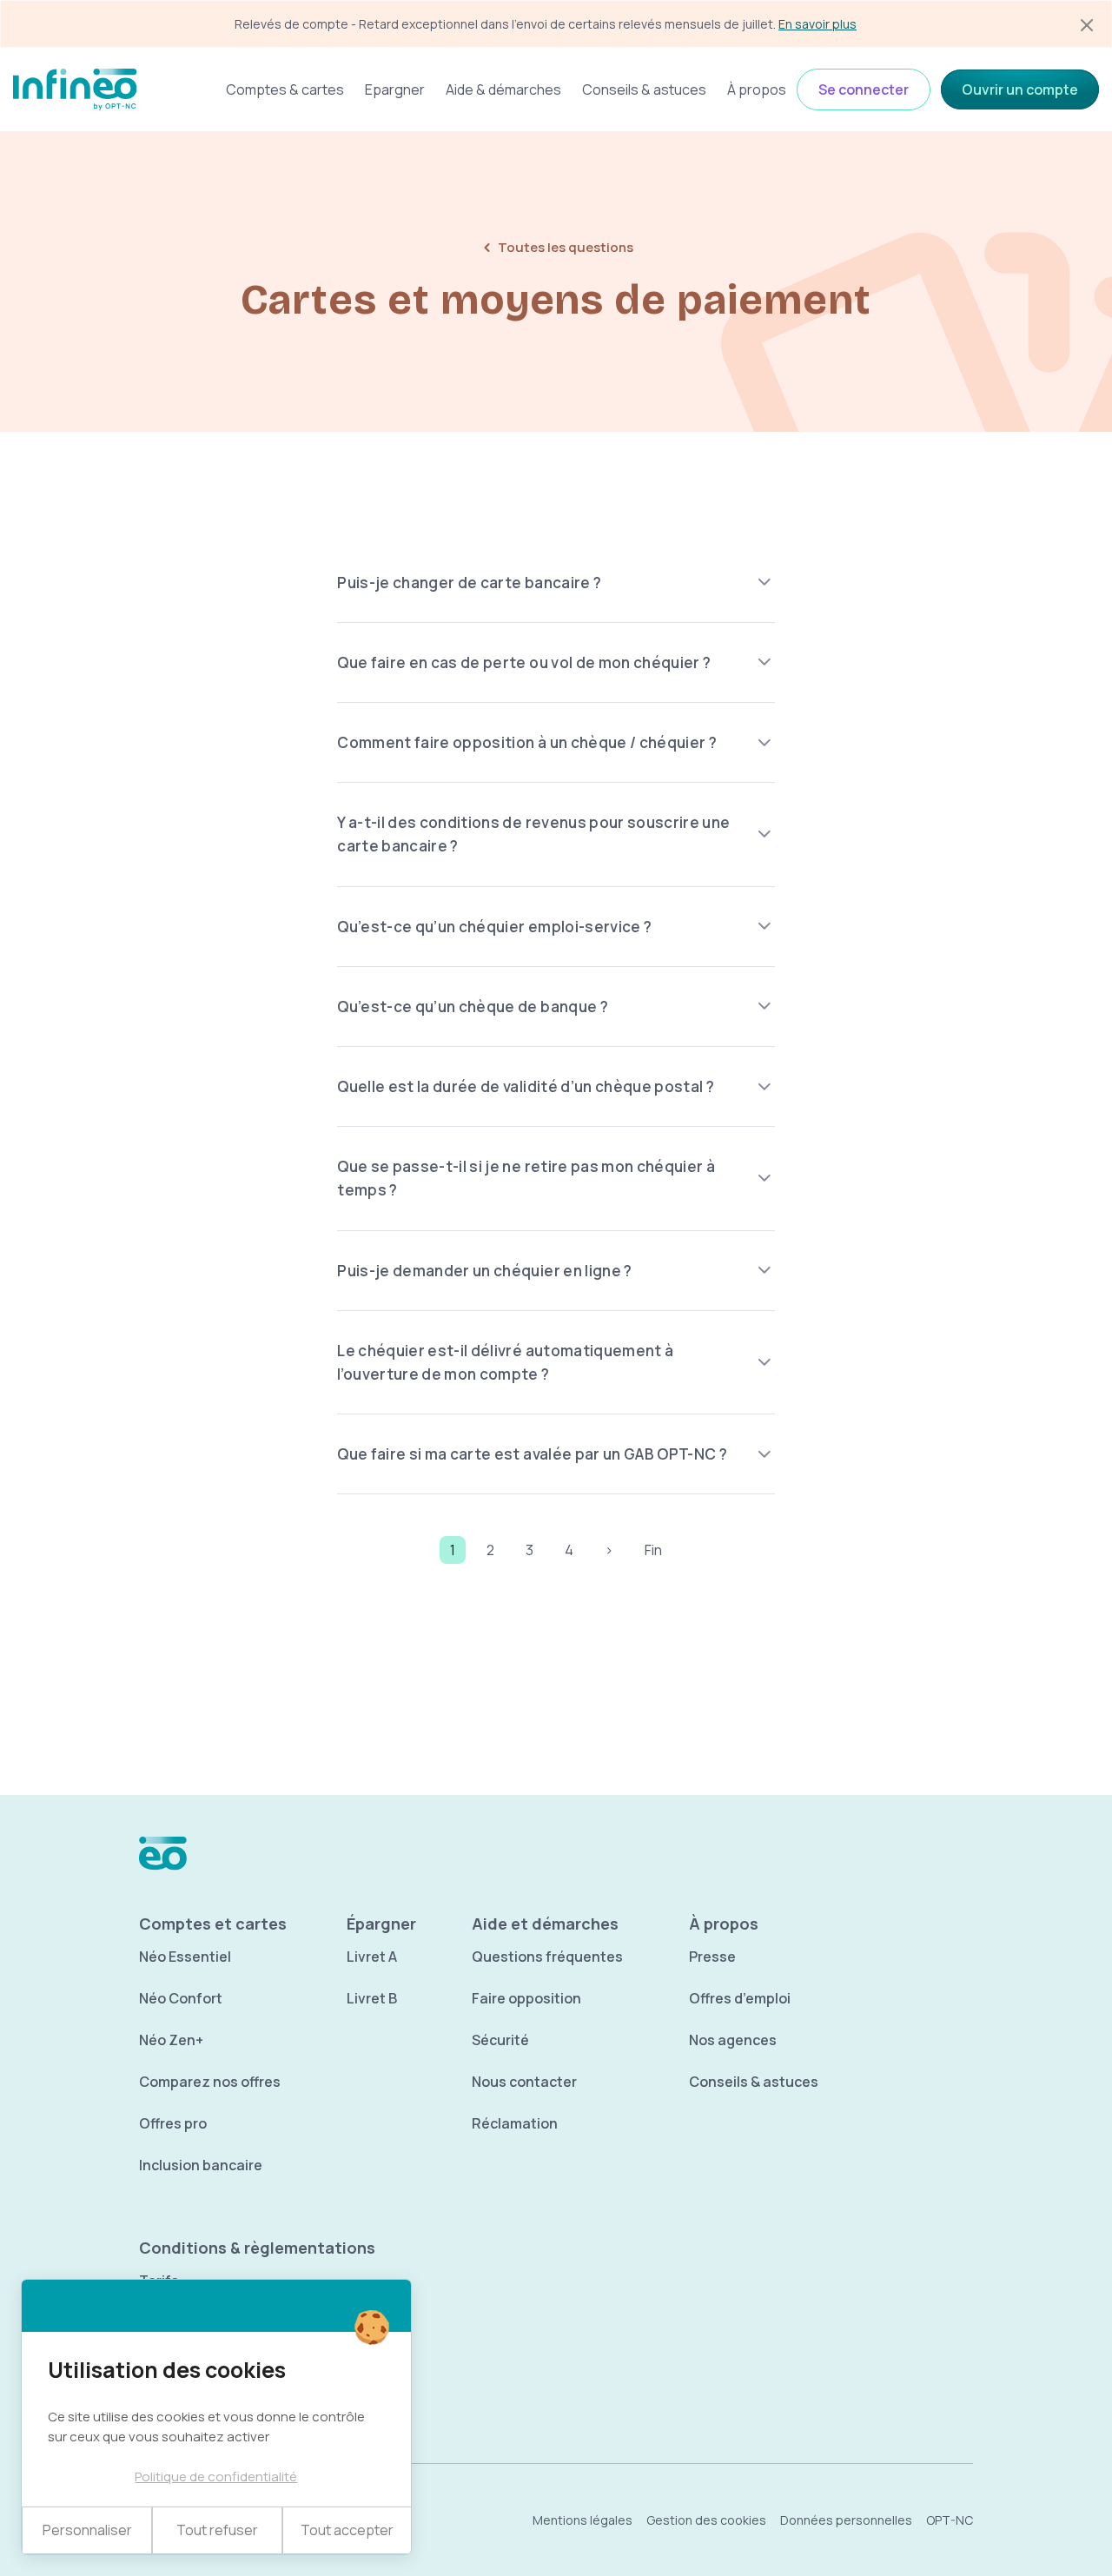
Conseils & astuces (644, 89)
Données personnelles (846, 2520)
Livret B (372, 1998)
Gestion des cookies (706, 2520)
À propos (757, 89)
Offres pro (173, 2123)
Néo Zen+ (171, 2040)
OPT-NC (950, 2520)
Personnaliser (87, 2530)
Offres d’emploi (740, 1998)
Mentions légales (582, 2520)
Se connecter (864, 89)
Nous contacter (524, 2082)
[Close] (1087, 25)
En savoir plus (817, 24)
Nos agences (733, 2040)
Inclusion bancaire (201, 2165)
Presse (712, 1957)
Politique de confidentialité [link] (216, 2477)
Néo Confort (181, 1998)
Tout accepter (347, 2530)
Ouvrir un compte (1020, 89)
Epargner (395, 89)
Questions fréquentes (547, 1957)
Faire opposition (526, 1998)
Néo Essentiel (185, 1957)
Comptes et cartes (213, 1924)
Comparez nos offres (210, 2082)
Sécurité (500, 2040)
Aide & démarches (503, 89)
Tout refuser (217, 2530)
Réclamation (515, 2123)
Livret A (372, 1957)
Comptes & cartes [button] (285, 89)
